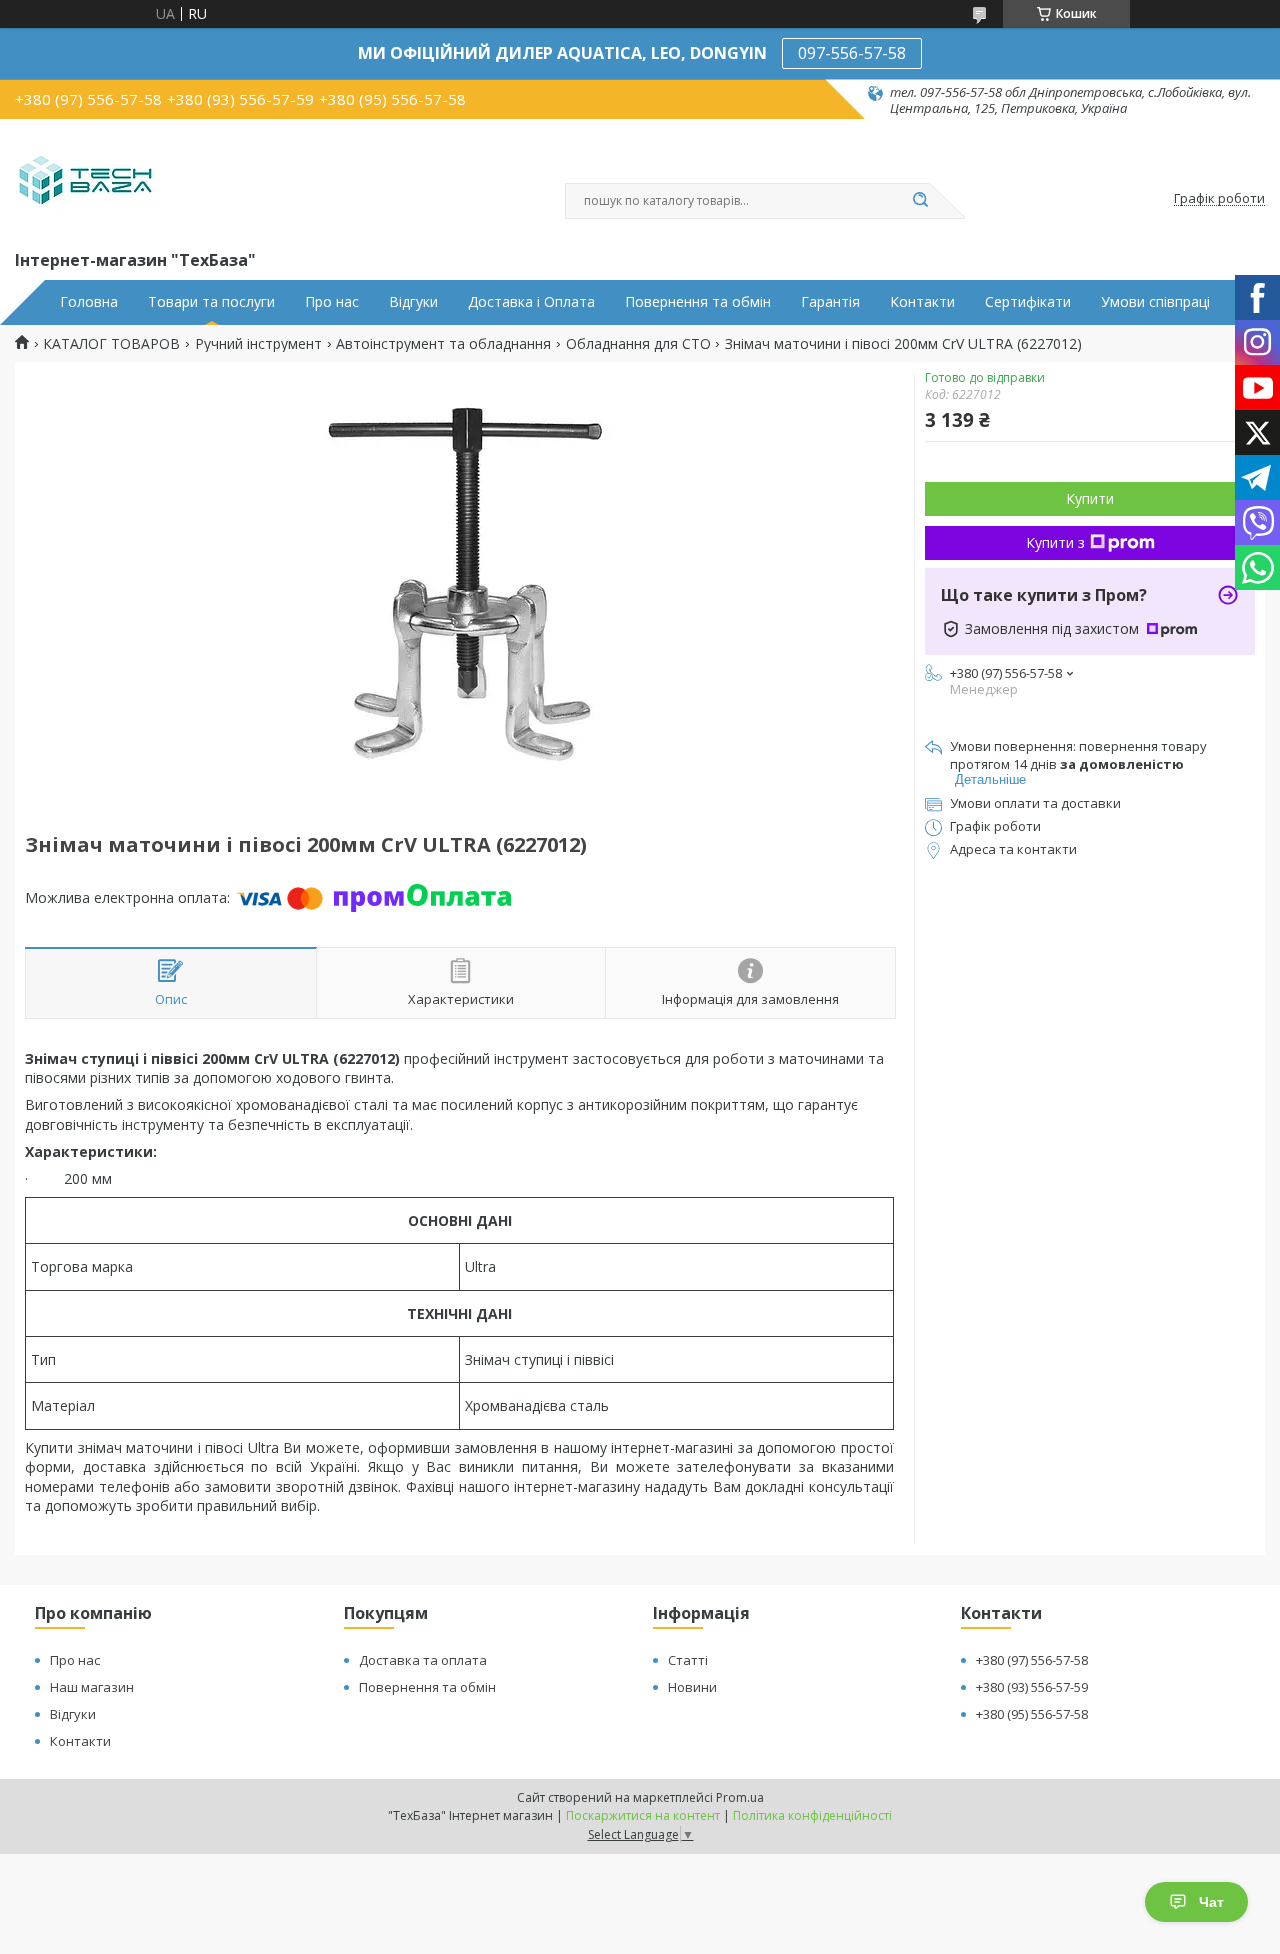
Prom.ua (740, 1797)
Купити (1090, 498)
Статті (688, 1660)
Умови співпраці (1155, 302)
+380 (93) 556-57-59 (1032, 1687)
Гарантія (830, 302)
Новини (692, 1687)
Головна (89, 302)
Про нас (332, 302)
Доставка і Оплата (531, 302)
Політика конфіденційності (812, 1815)
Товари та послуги (211, 302)
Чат (1211, 1902)
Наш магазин (92, 1687)
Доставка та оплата (423, 1660)
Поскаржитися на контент (643, 1815)
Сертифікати (1028, 302)
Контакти (922, 302)
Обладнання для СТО (638, 344)
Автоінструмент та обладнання (443, 344)
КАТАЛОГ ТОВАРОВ (111, 344)
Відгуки (413, 302)
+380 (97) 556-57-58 (1032, 1660)
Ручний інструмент (258, 344)
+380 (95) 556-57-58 (1032, 1714)
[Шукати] (920, 201)
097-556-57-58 (852, 53)
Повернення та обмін (698, 302)
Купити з (1055, 542)
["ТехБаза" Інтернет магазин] (85, 182)
